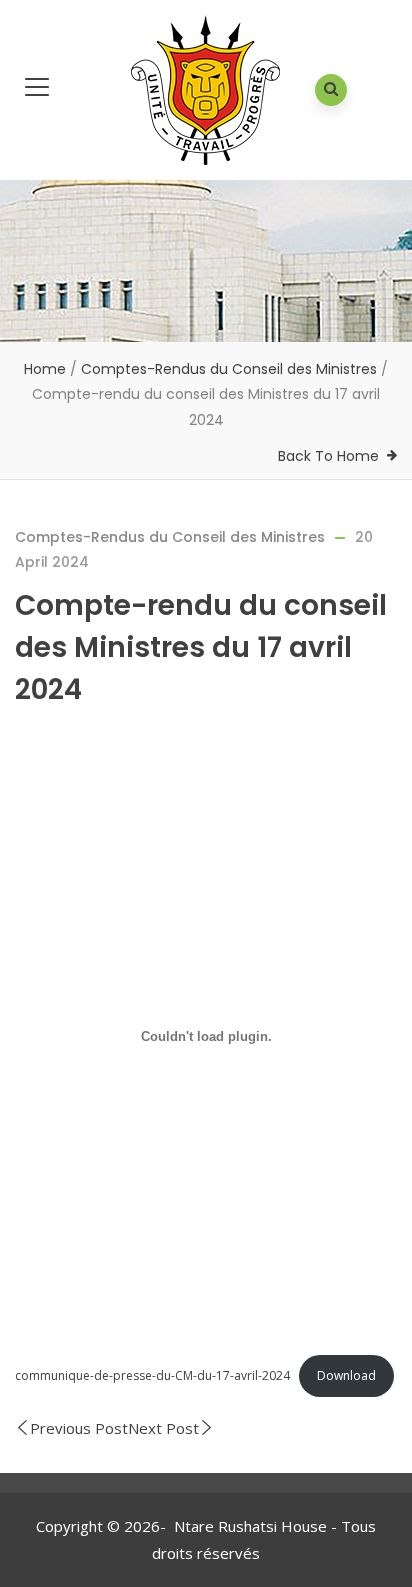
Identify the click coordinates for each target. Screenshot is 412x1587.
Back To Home (328, 456)
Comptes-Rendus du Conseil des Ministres (229, 369)
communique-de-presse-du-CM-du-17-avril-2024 (152, 1375)
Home (45, 369)
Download (346, 1375)
